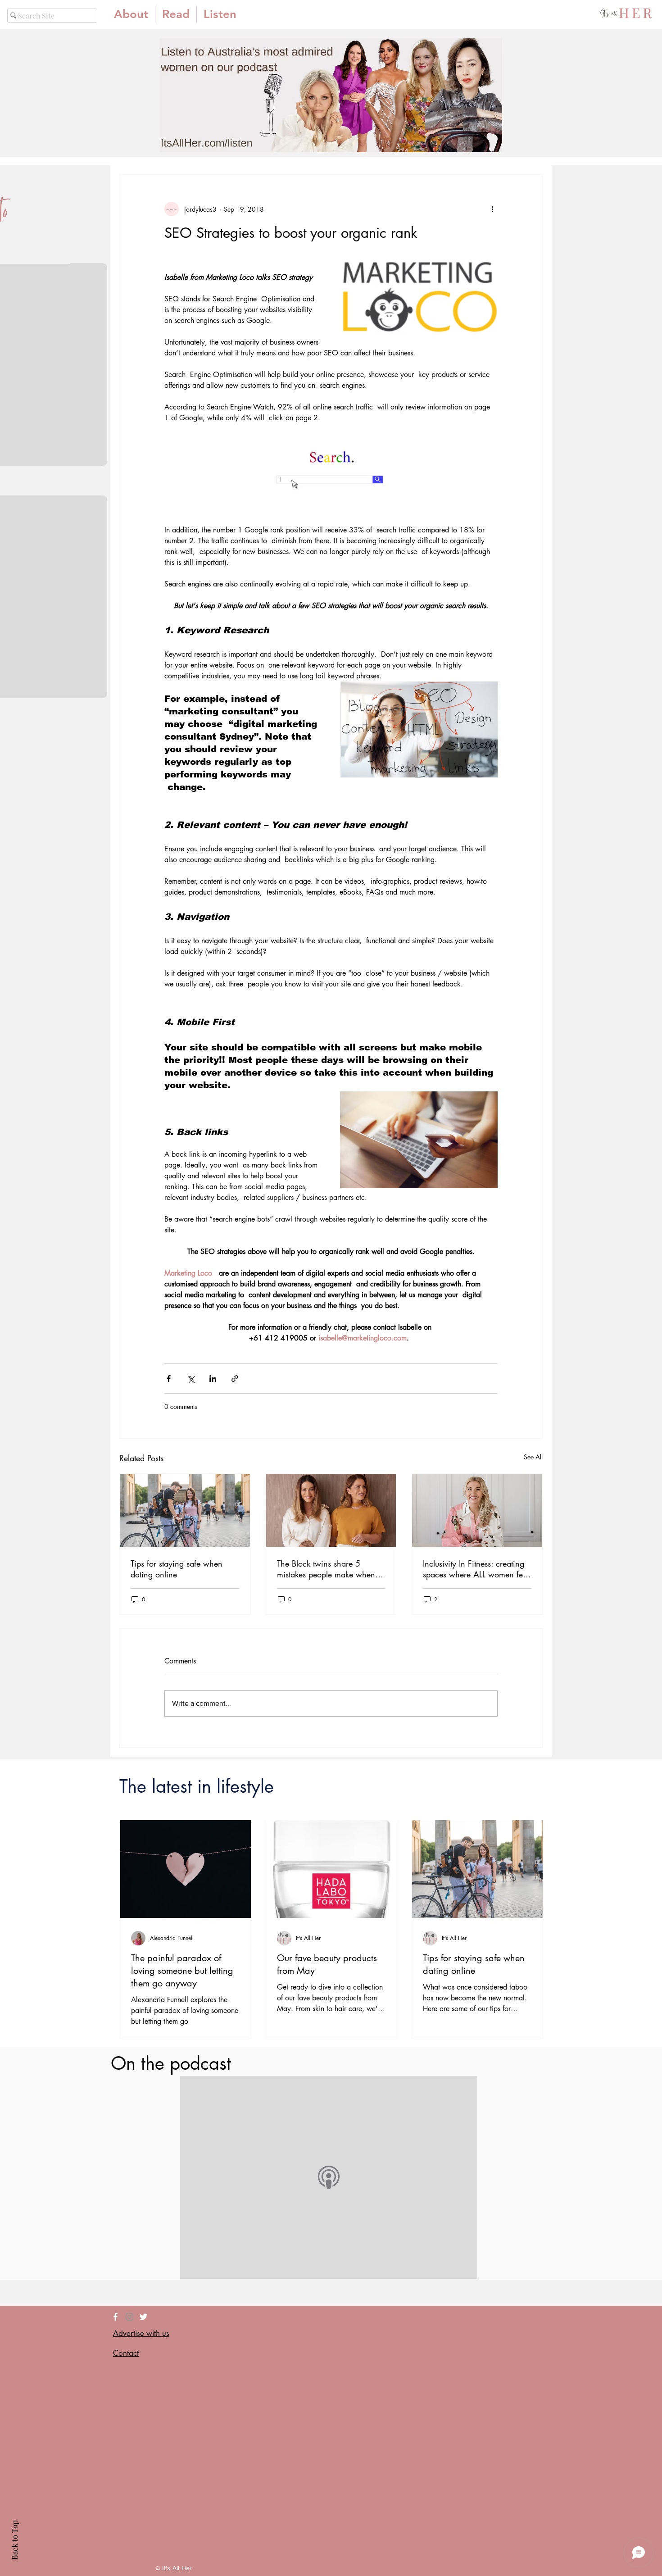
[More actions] (492, 209)
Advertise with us (141, 2333)
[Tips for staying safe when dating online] (185, 1510)
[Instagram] (129, 2317)
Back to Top (14, 2540)
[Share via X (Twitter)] (191, 1379)
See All (533, 1457)
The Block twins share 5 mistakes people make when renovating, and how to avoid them (329, 1569)
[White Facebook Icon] (116, 2317)
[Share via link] (235, 1379)
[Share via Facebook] (169, 1379)
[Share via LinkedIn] (213, 1379)
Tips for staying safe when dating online (177, 1569)
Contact (126, 2353)
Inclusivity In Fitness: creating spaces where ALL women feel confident (476, 1569)
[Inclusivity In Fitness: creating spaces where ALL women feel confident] (477, 1510)
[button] (176, 14)
